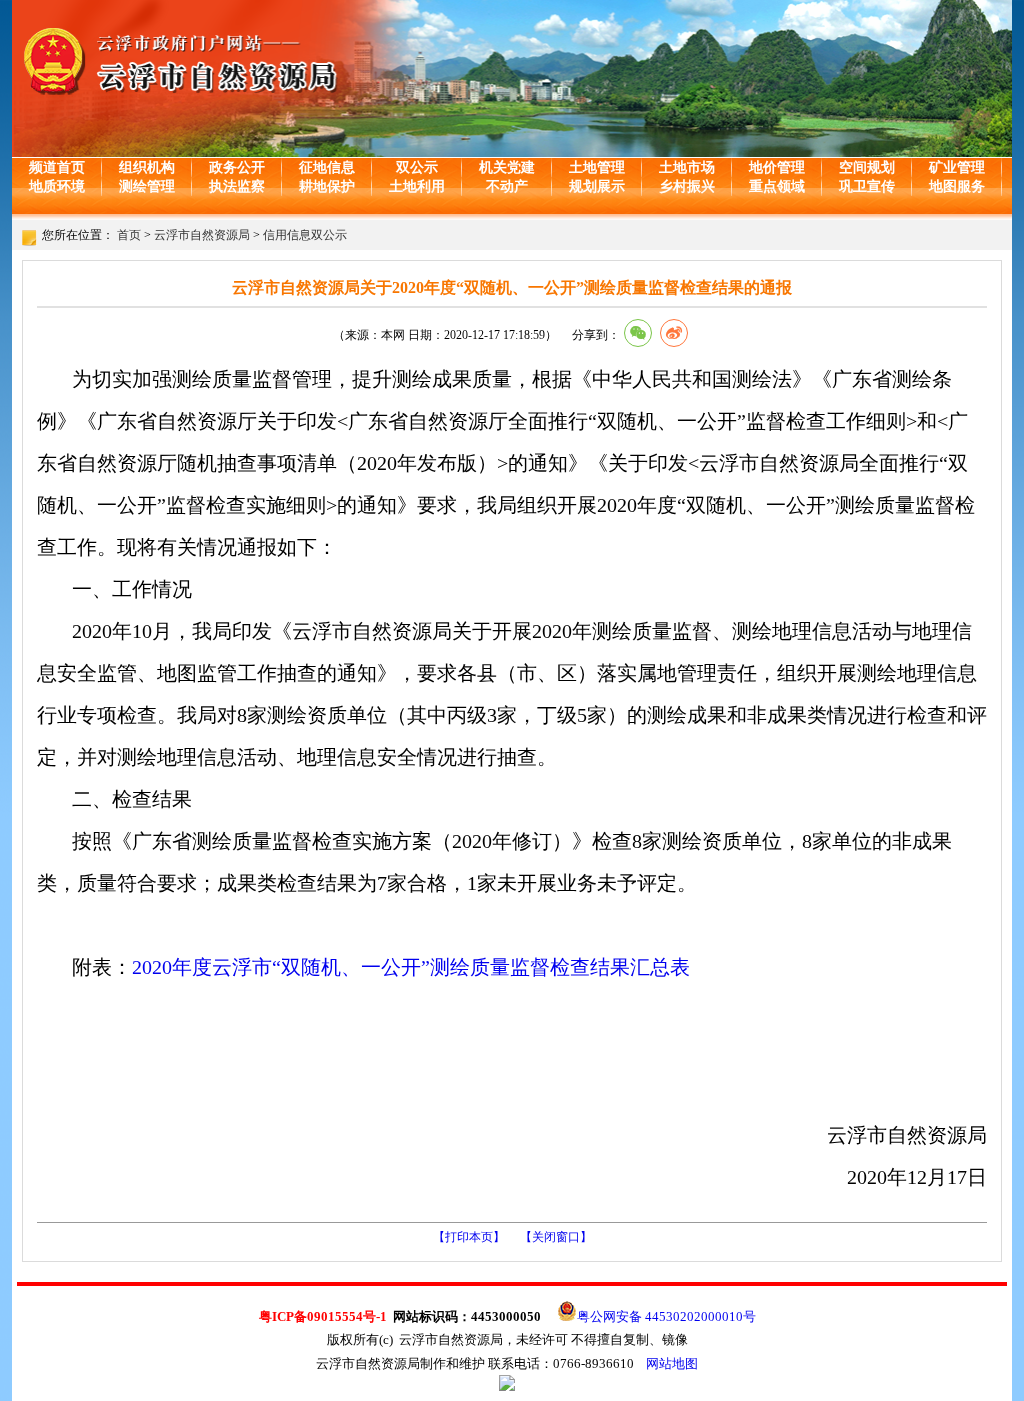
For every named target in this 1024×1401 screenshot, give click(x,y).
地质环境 (57, 186)
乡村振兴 (687, 186)
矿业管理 (957, 167)
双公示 (417, 167)
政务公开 (237, 167)
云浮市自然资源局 (202, 235)
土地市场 (687, 167)
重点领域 (777, 186)
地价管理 (777, 167)
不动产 (507, 186)
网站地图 (672, 1363)
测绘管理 (147, 186)
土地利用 (417, 186)
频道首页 (57, 167)
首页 (129, 235)
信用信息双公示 (305, 235)
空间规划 (867, 167)
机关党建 (507, 167)
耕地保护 (327, 186)
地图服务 (957, 186)
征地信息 (327, 167)
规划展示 (597, 186)
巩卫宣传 (867, 186)
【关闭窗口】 (556, 1237)
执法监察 (237, 186)
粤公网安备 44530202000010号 (666, 1316)
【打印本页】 (469, 1237)
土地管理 (597, 167)
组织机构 (147, 167)
